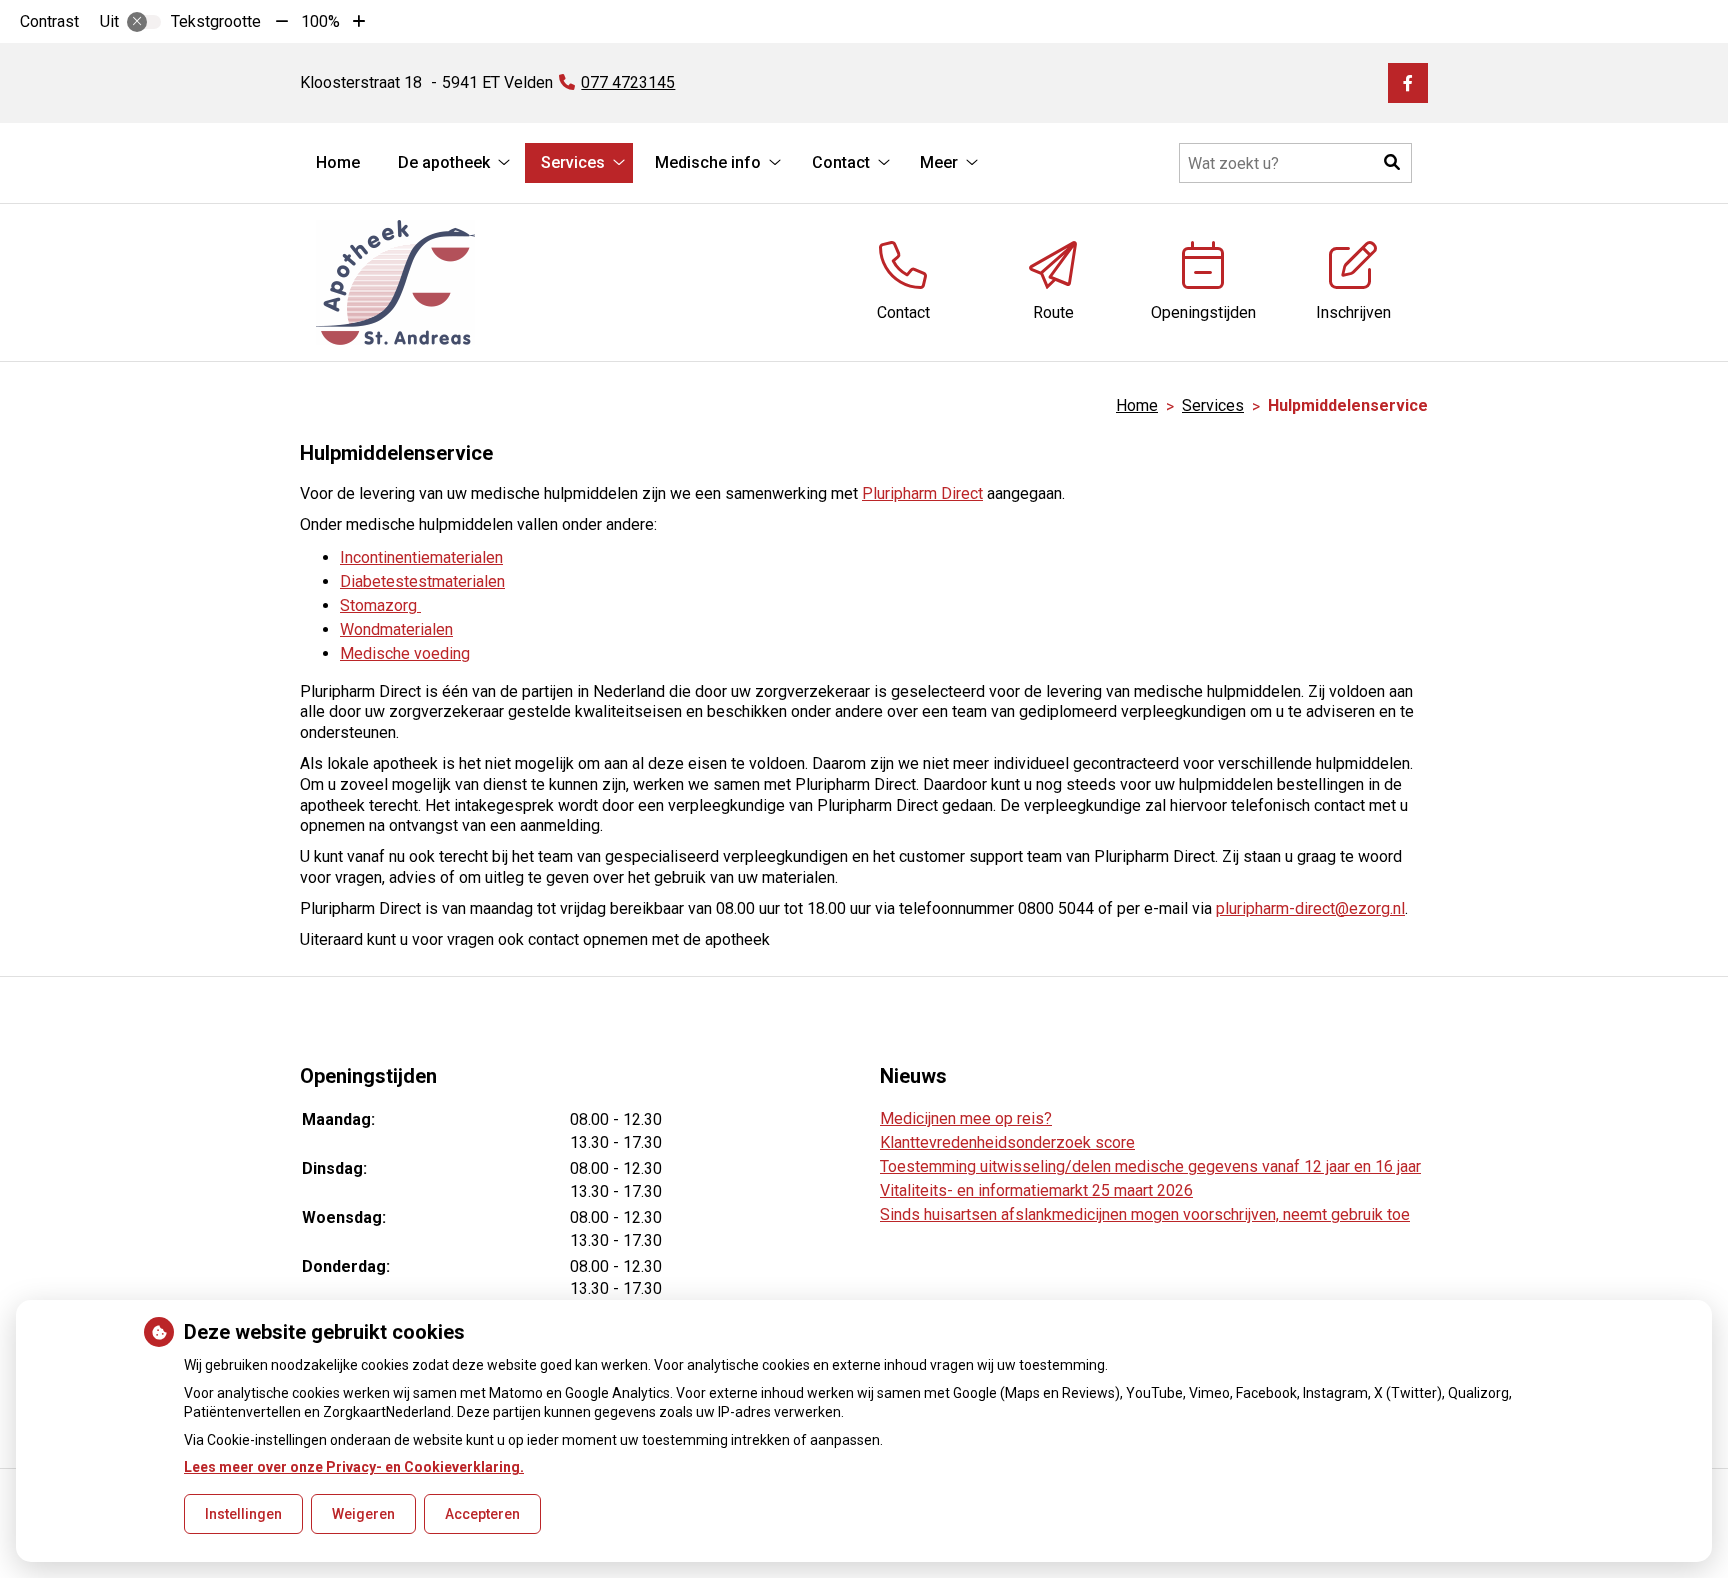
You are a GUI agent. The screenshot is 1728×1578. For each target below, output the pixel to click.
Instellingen (243, 1514)
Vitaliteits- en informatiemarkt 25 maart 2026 (1036, 1190)
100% (320, 21)
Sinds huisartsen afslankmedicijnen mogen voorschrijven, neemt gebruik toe (1145, 1214)
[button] (1392, 163)
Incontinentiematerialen (421, 557)
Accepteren (482, 1514)
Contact (841, 162)
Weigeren (363, 1514)
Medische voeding (405, 653)
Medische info (708, 162)
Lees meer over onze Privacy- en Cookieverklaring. (354, 1467)
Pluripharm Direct (922, 493)
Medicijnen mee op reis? (966, 1118)
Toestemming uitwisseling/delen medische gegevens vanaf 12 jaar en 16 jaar (1150, 1166)
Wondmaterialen (396, 629)
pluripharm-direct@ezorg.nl (1310, 908)
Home (338, 162)
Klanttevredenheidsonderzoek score (1007, 1142)
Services (573, 162)
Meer (939, 162)
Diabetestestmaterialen (422, 581)
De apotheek (444, 162)
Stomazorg (380, 605)
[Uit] (144, 22)
